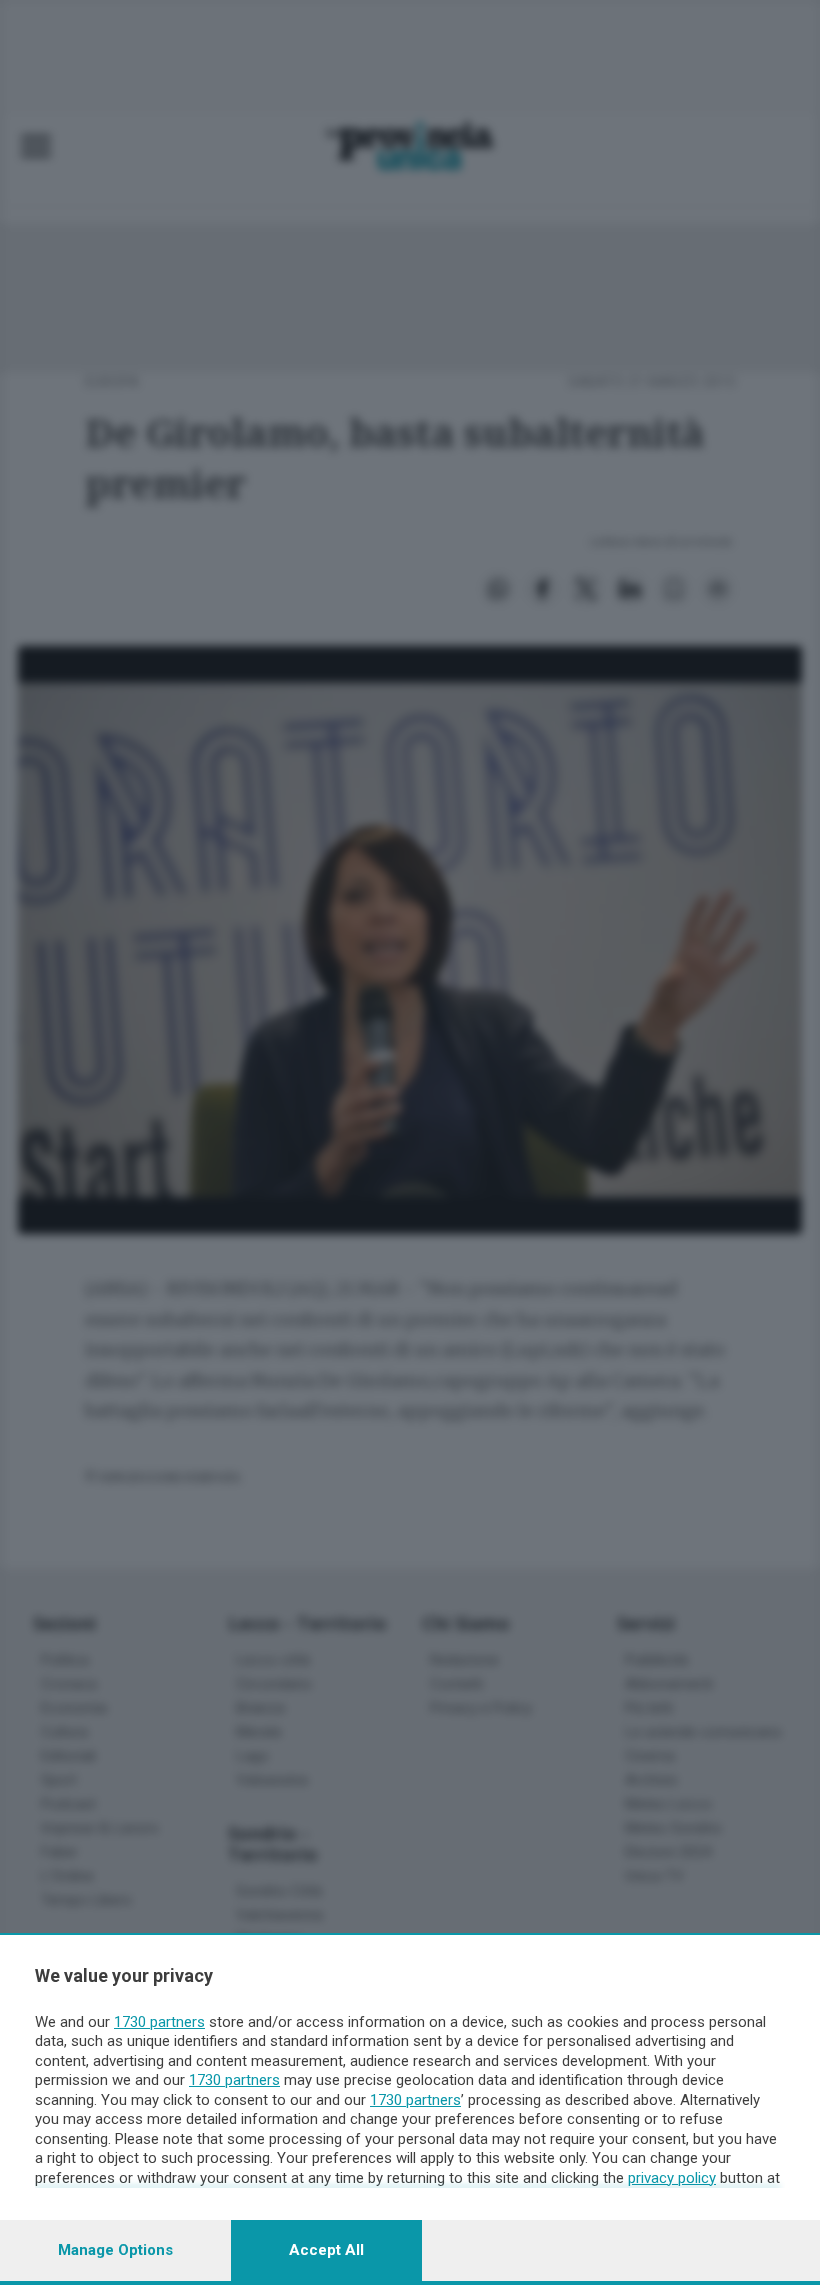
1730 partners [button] (159, 2022)
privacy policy (672, 2178)
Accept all (326, 2250)
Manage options (115, 2250)
